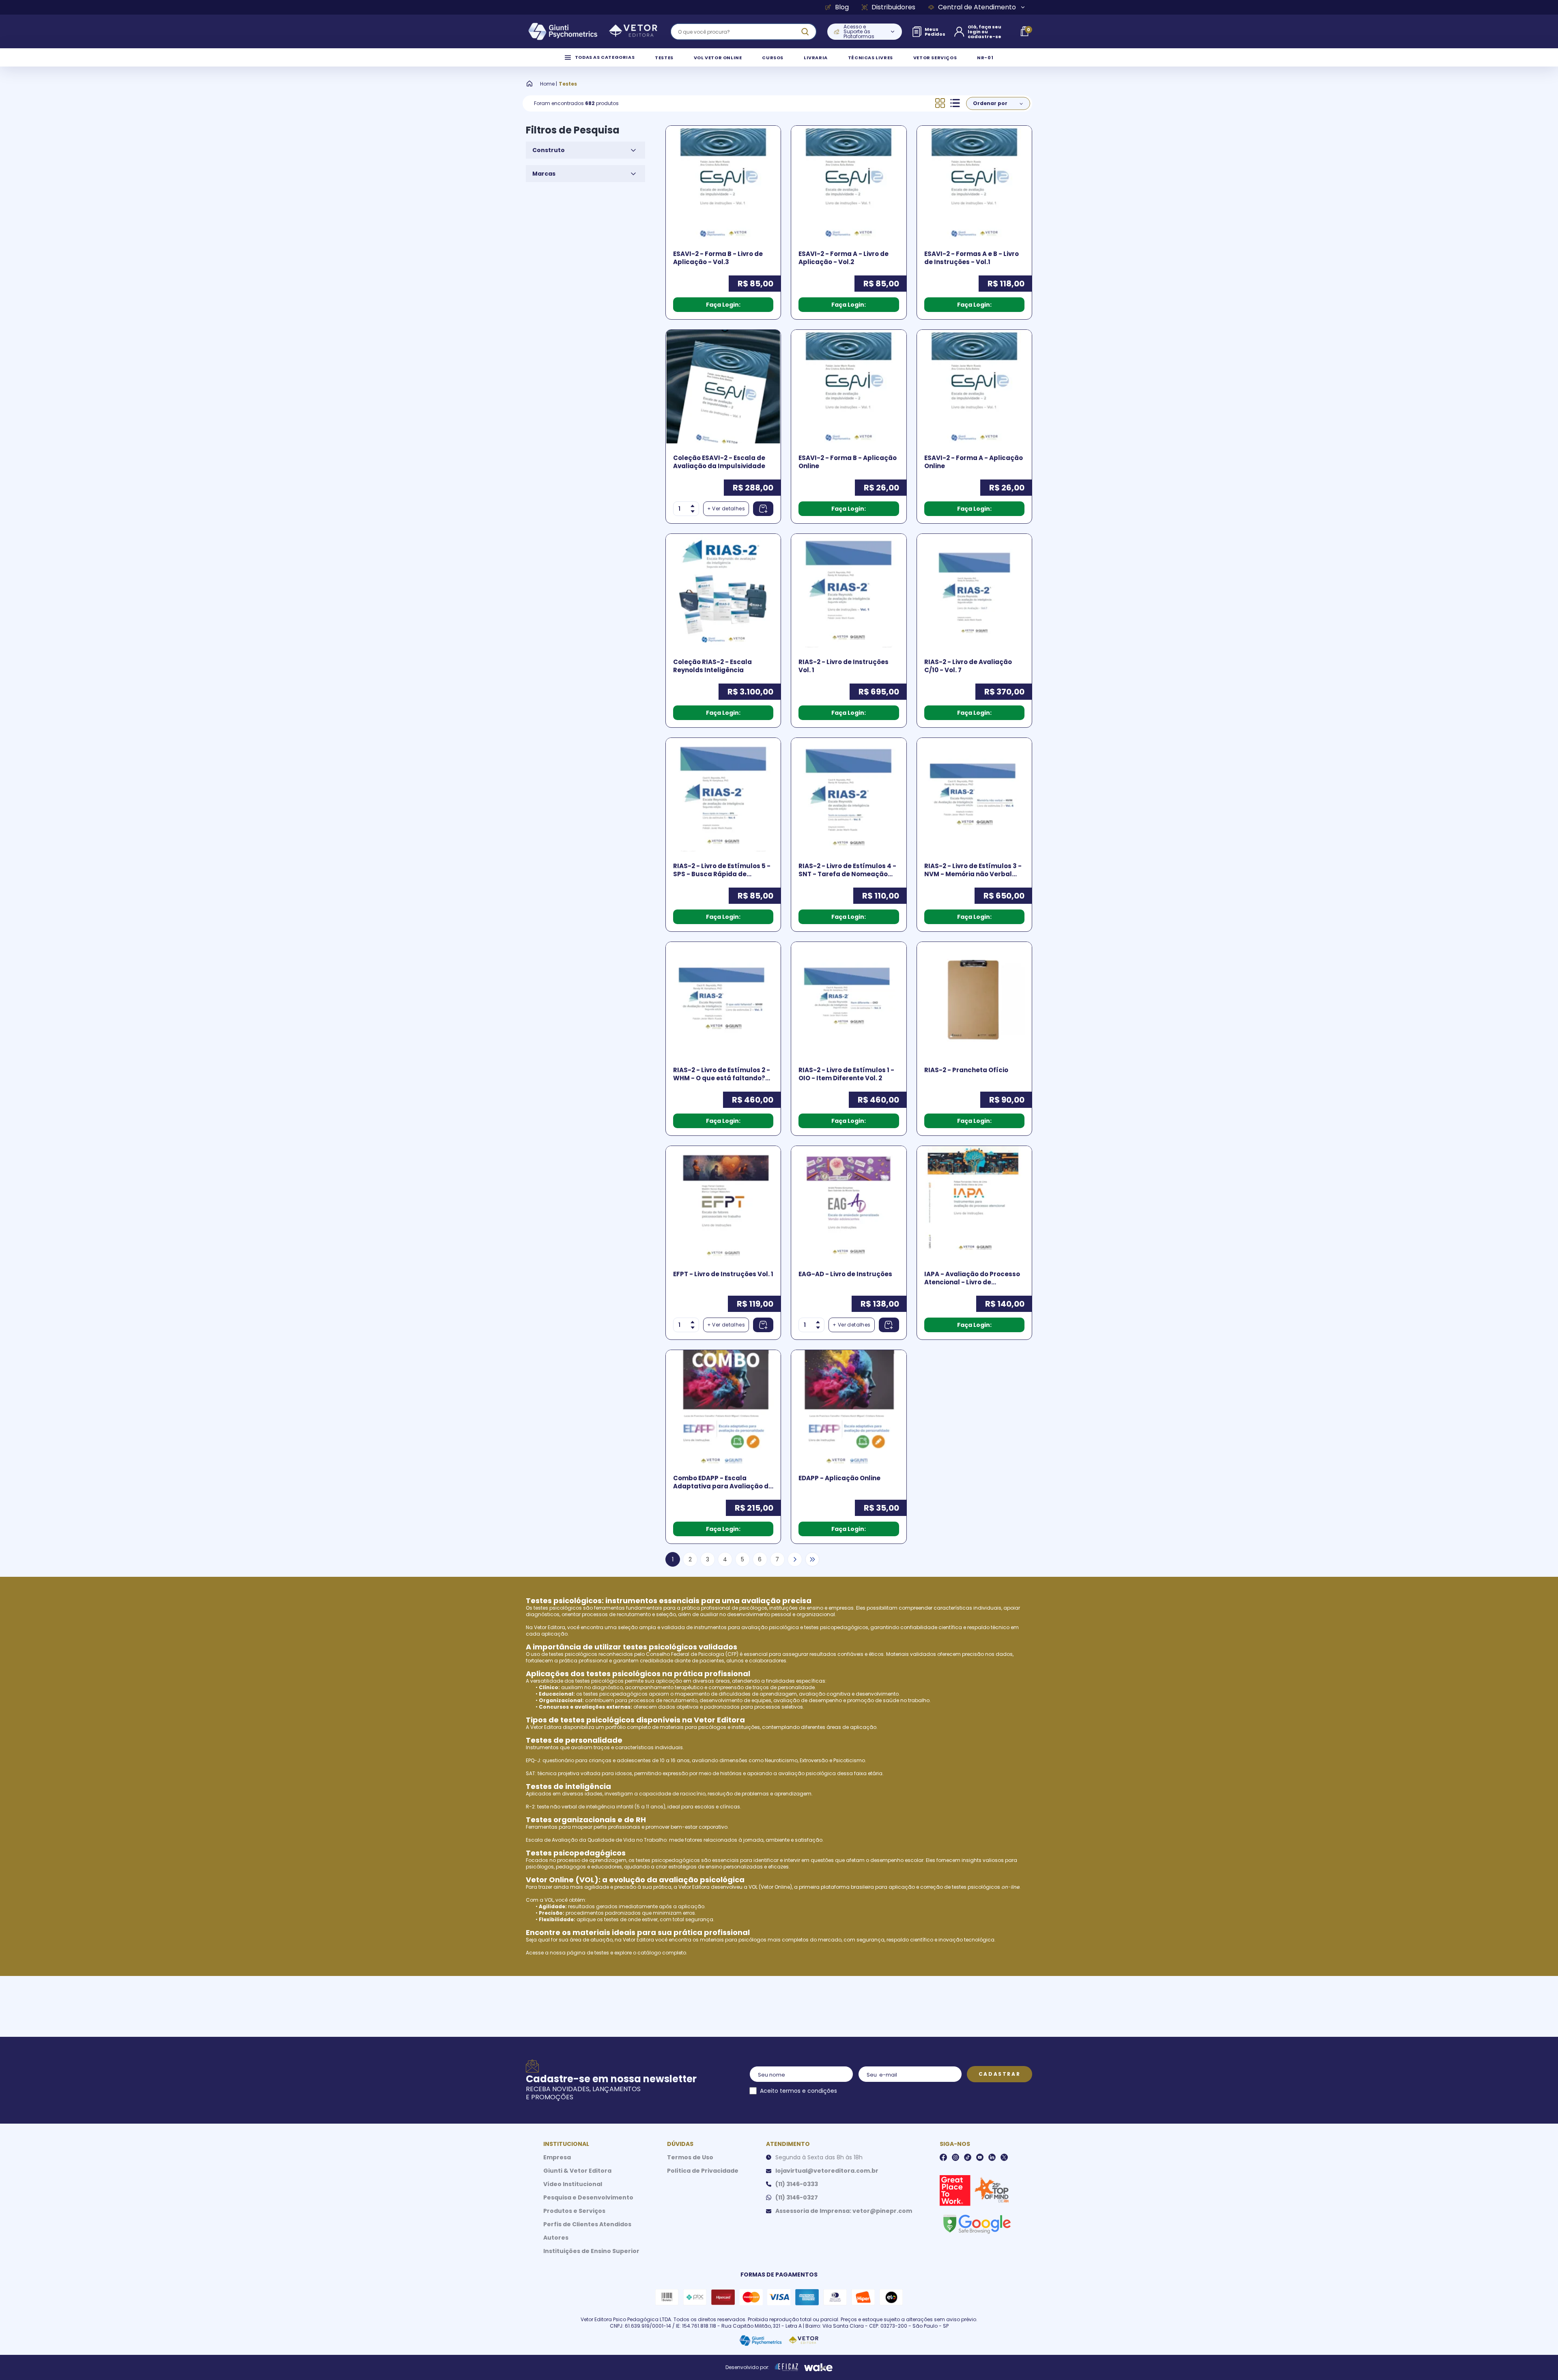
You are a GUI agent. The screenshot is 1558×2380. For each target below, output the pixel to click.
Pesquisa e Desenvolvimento (588, 2197)
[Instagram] (955, 2157)
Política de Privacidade (703, 2171)
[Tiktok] (968, 2157)
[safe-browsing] (977, 2223)
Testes (568, 84)
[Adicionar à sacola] (763, 509)
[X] (1004, 2157)
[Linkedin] (992, 2157)
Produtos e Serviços (574, 2211)
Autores (556, 2238)
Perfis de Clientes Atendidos (587, 2224)
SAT (530, 1773)
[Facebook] (943, 2157)
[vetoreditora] (593, 32)
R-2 (530, 1807)
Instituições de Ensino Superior (591, 2251)
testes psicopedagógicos (836, 1627)
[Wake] (818, 2367)
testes (602, 1953)
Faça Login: (723, 305)
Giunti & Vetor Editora (577, 2171)
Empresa (557, 2157)
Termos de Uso (690, 2157)
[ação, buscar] (805, 32)
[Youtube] (980, 2157)
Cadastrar (1000, 2074)
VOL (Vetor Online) (770, 1887)
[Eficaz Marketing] (787, 2367)
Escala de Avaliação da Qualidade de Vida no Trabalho (596, 1840)
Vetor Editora (550, 1627)
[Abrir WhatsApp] (1538, 2360)
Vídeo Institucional (573, 2184)
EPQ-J (533, 1760)
